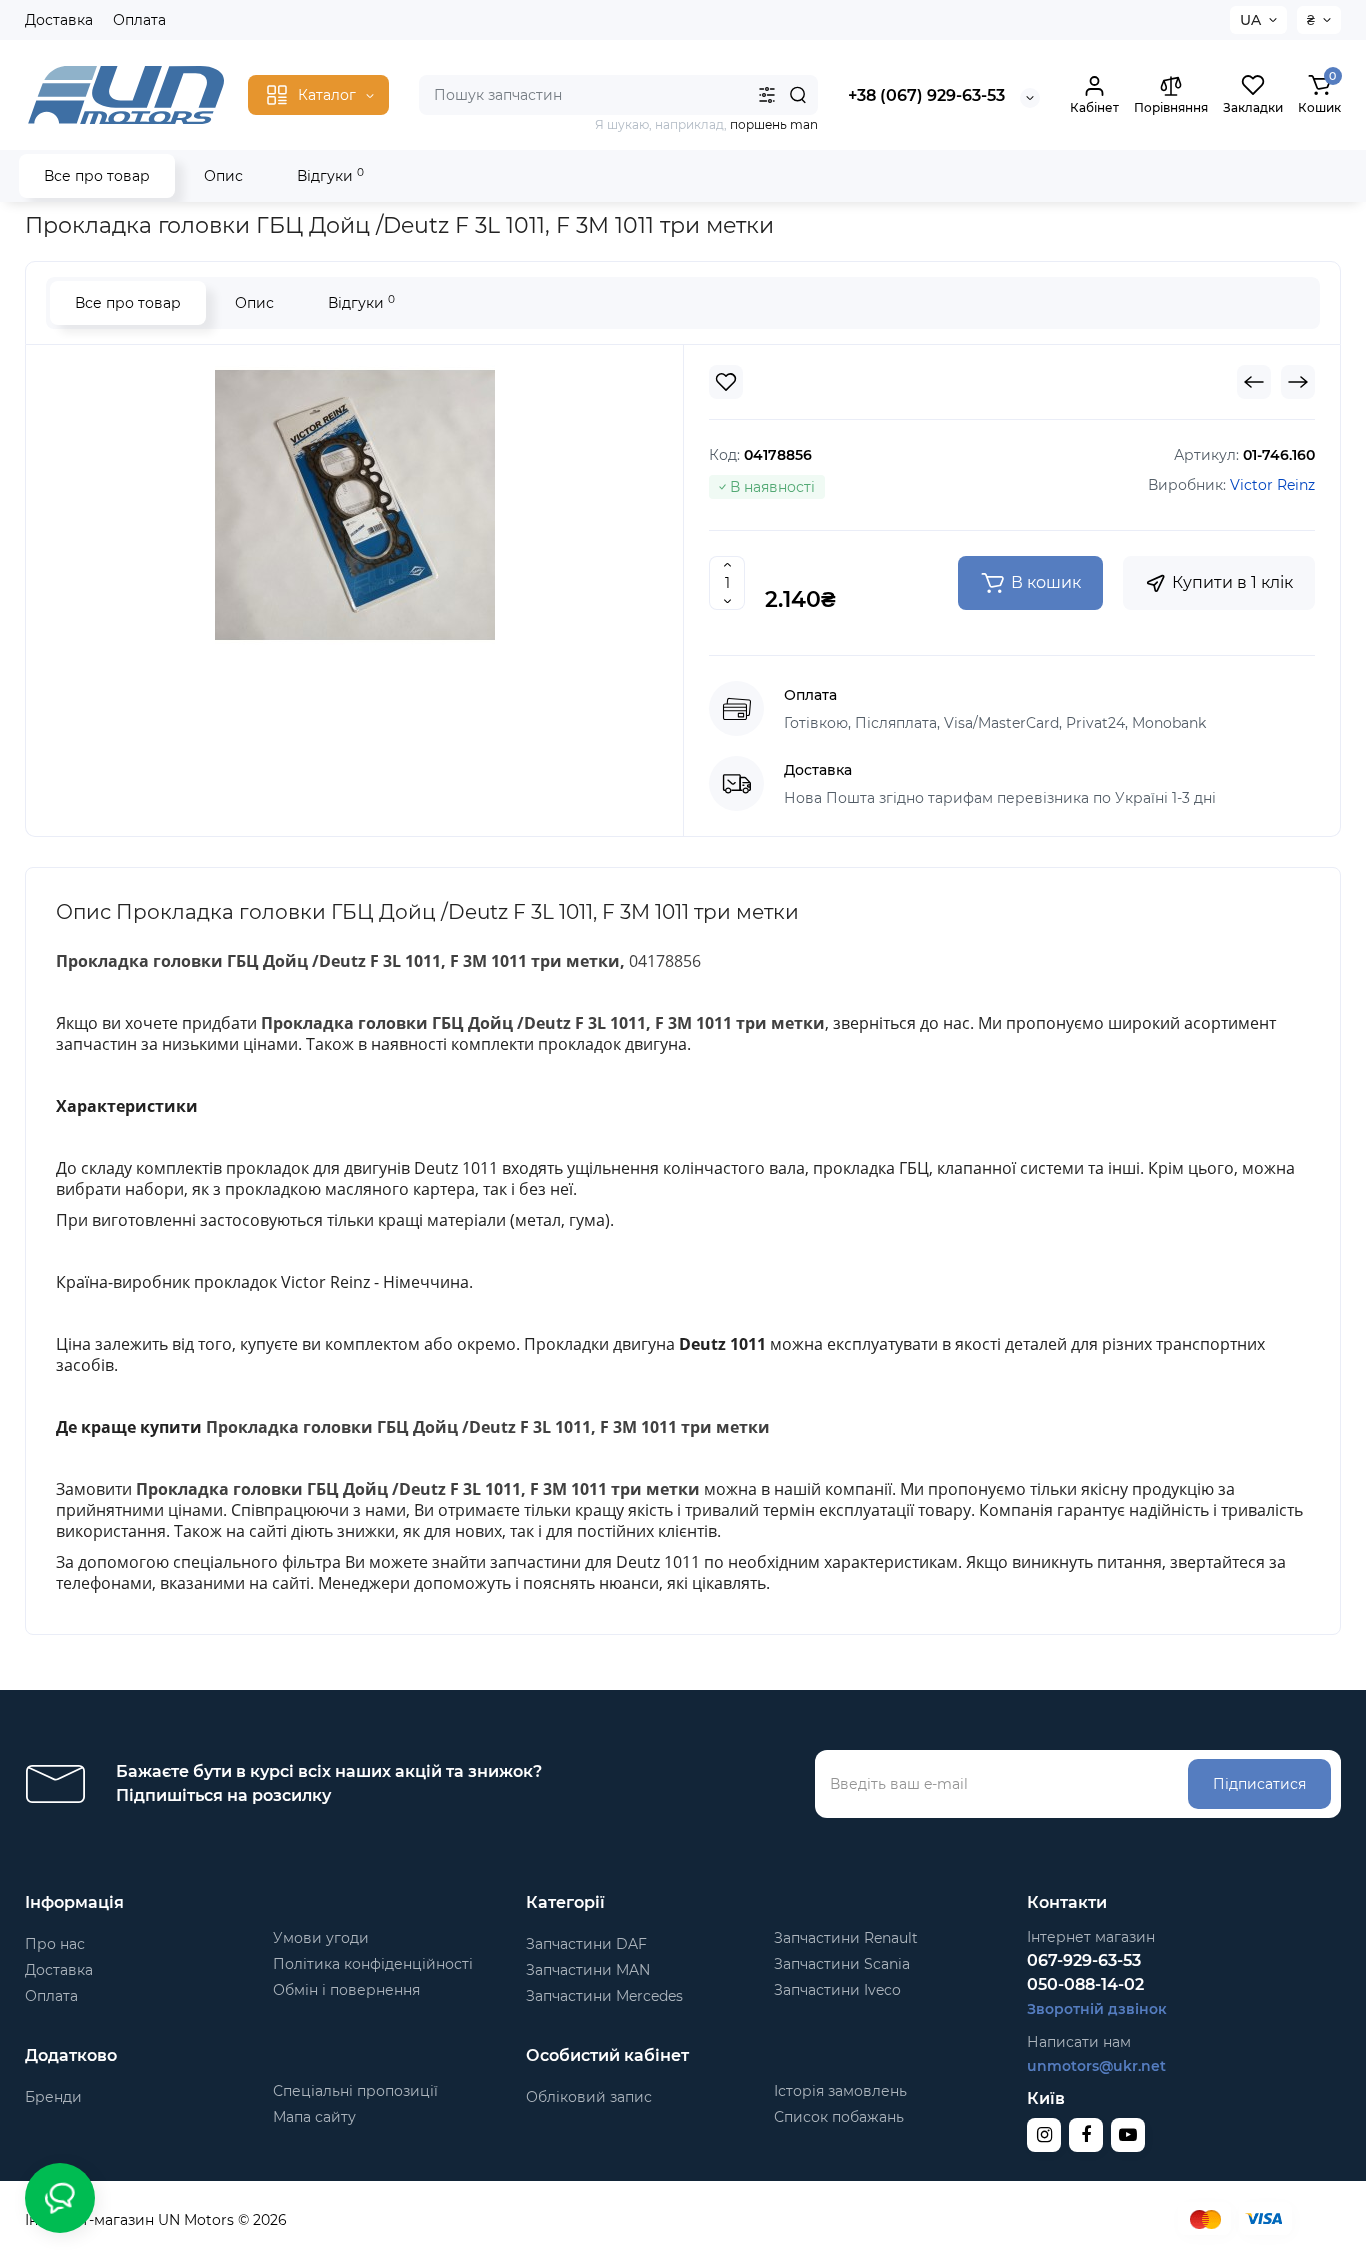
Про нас (55, 1944)
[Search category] (767, 95)
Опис (223, 176)
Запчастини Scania (842, 1964)
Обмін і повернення (346, 1990)
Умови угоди (321, 1938)
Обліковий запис (589, 2097)
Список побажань (839, 2117)
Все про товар (97, 176)
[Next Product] (1298, 382)
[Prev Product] (1254, 382)
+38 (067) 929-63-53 (926, 95)
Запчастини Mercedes (604, 1996)
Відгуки (330, 175)
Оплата (139, 20)
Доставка (59, 20)
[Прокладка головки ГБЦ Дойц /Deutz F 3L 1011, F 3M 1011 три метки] (355, 505)
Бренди (53, 2097)
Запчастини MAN (588, 1970)
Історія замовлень (840, 2091)
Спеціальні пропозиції (355, 2091)
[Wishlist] (726, 382)
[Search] (798, 95)
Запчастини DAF (586, 1944)
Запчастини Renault (846, 1938)
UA (1250, 20)
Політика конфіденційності (373, 1964)
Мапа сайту (314, 2117)
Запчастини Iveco (837, 1990)
